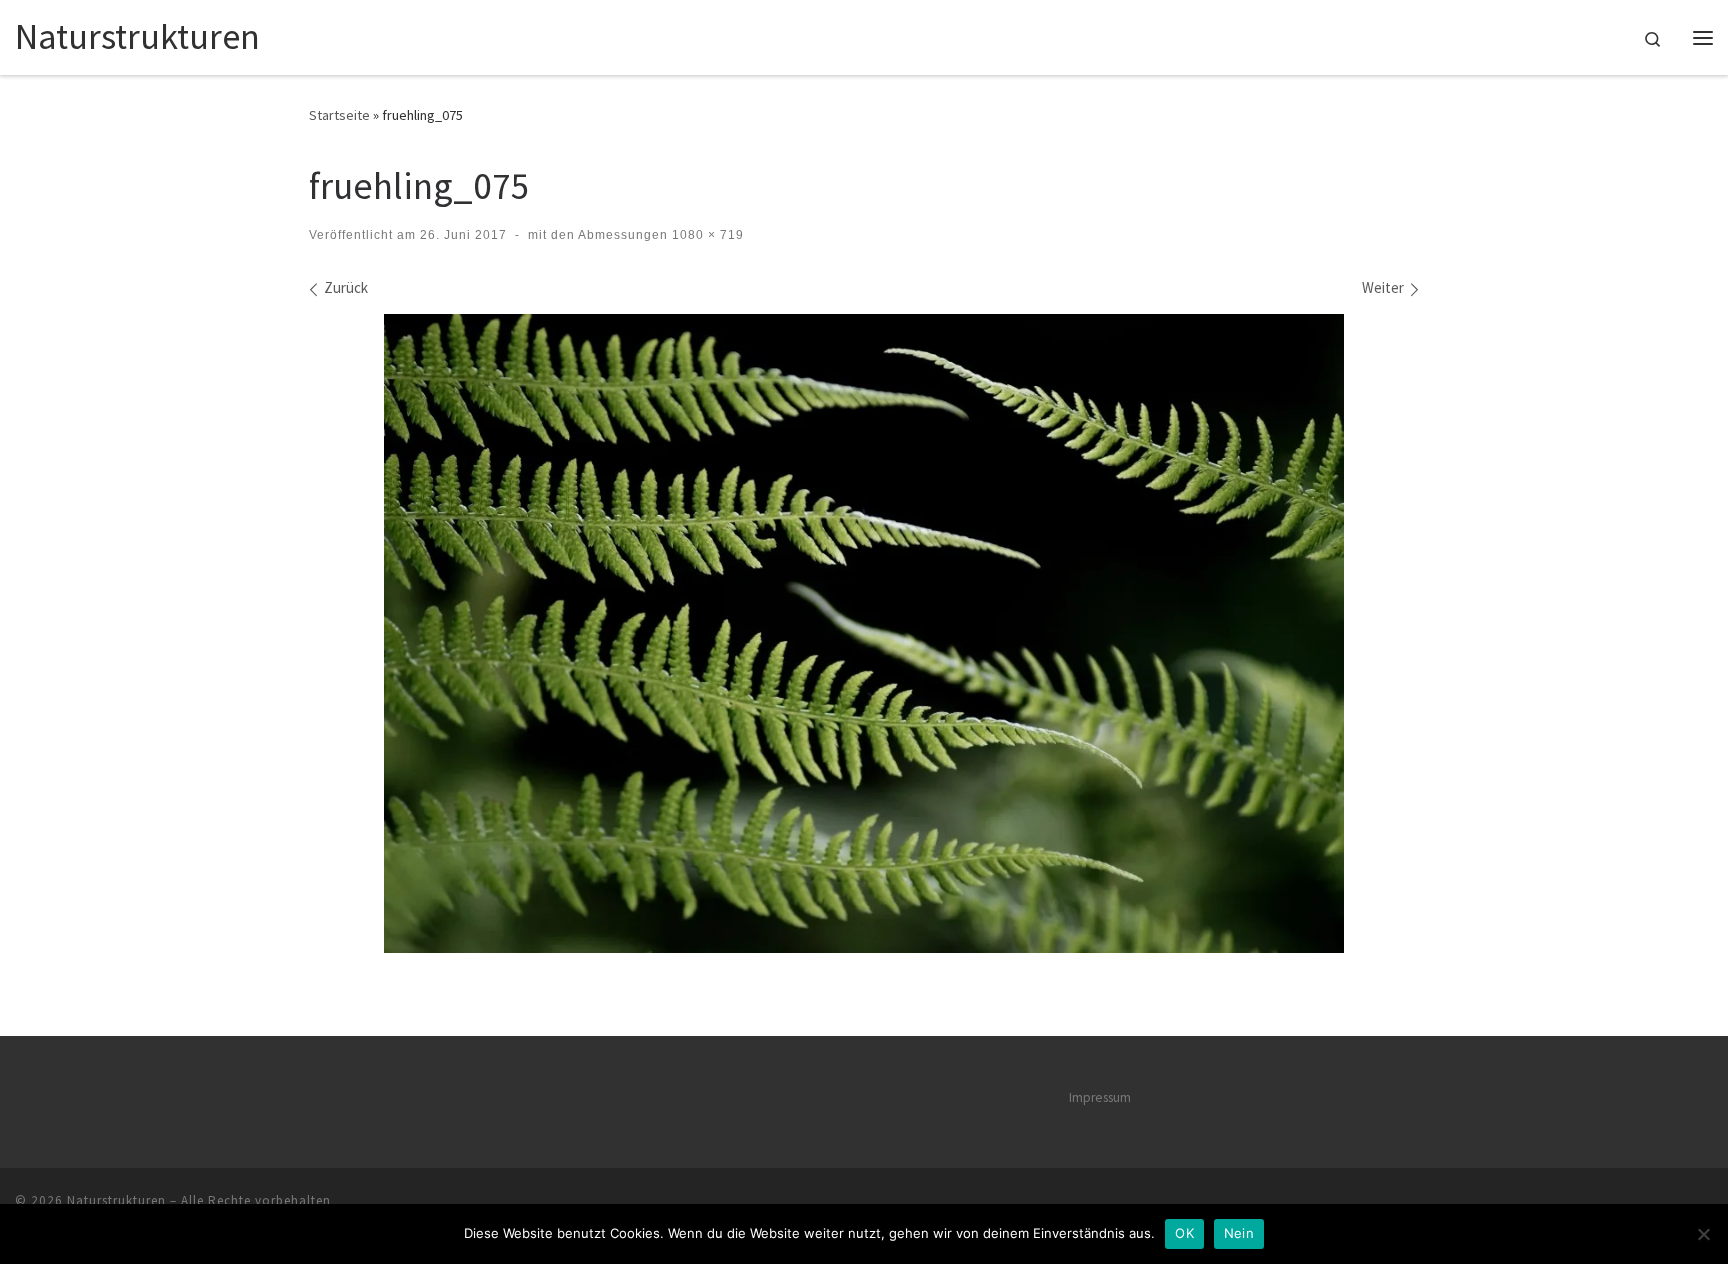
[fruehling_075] (864, 633)
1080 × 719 (706, 235)
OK (1184, 1233)
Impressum (1100, 1097)
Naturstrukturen (116, 1200)
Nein (1239, 1233)
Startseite (339, 115)
